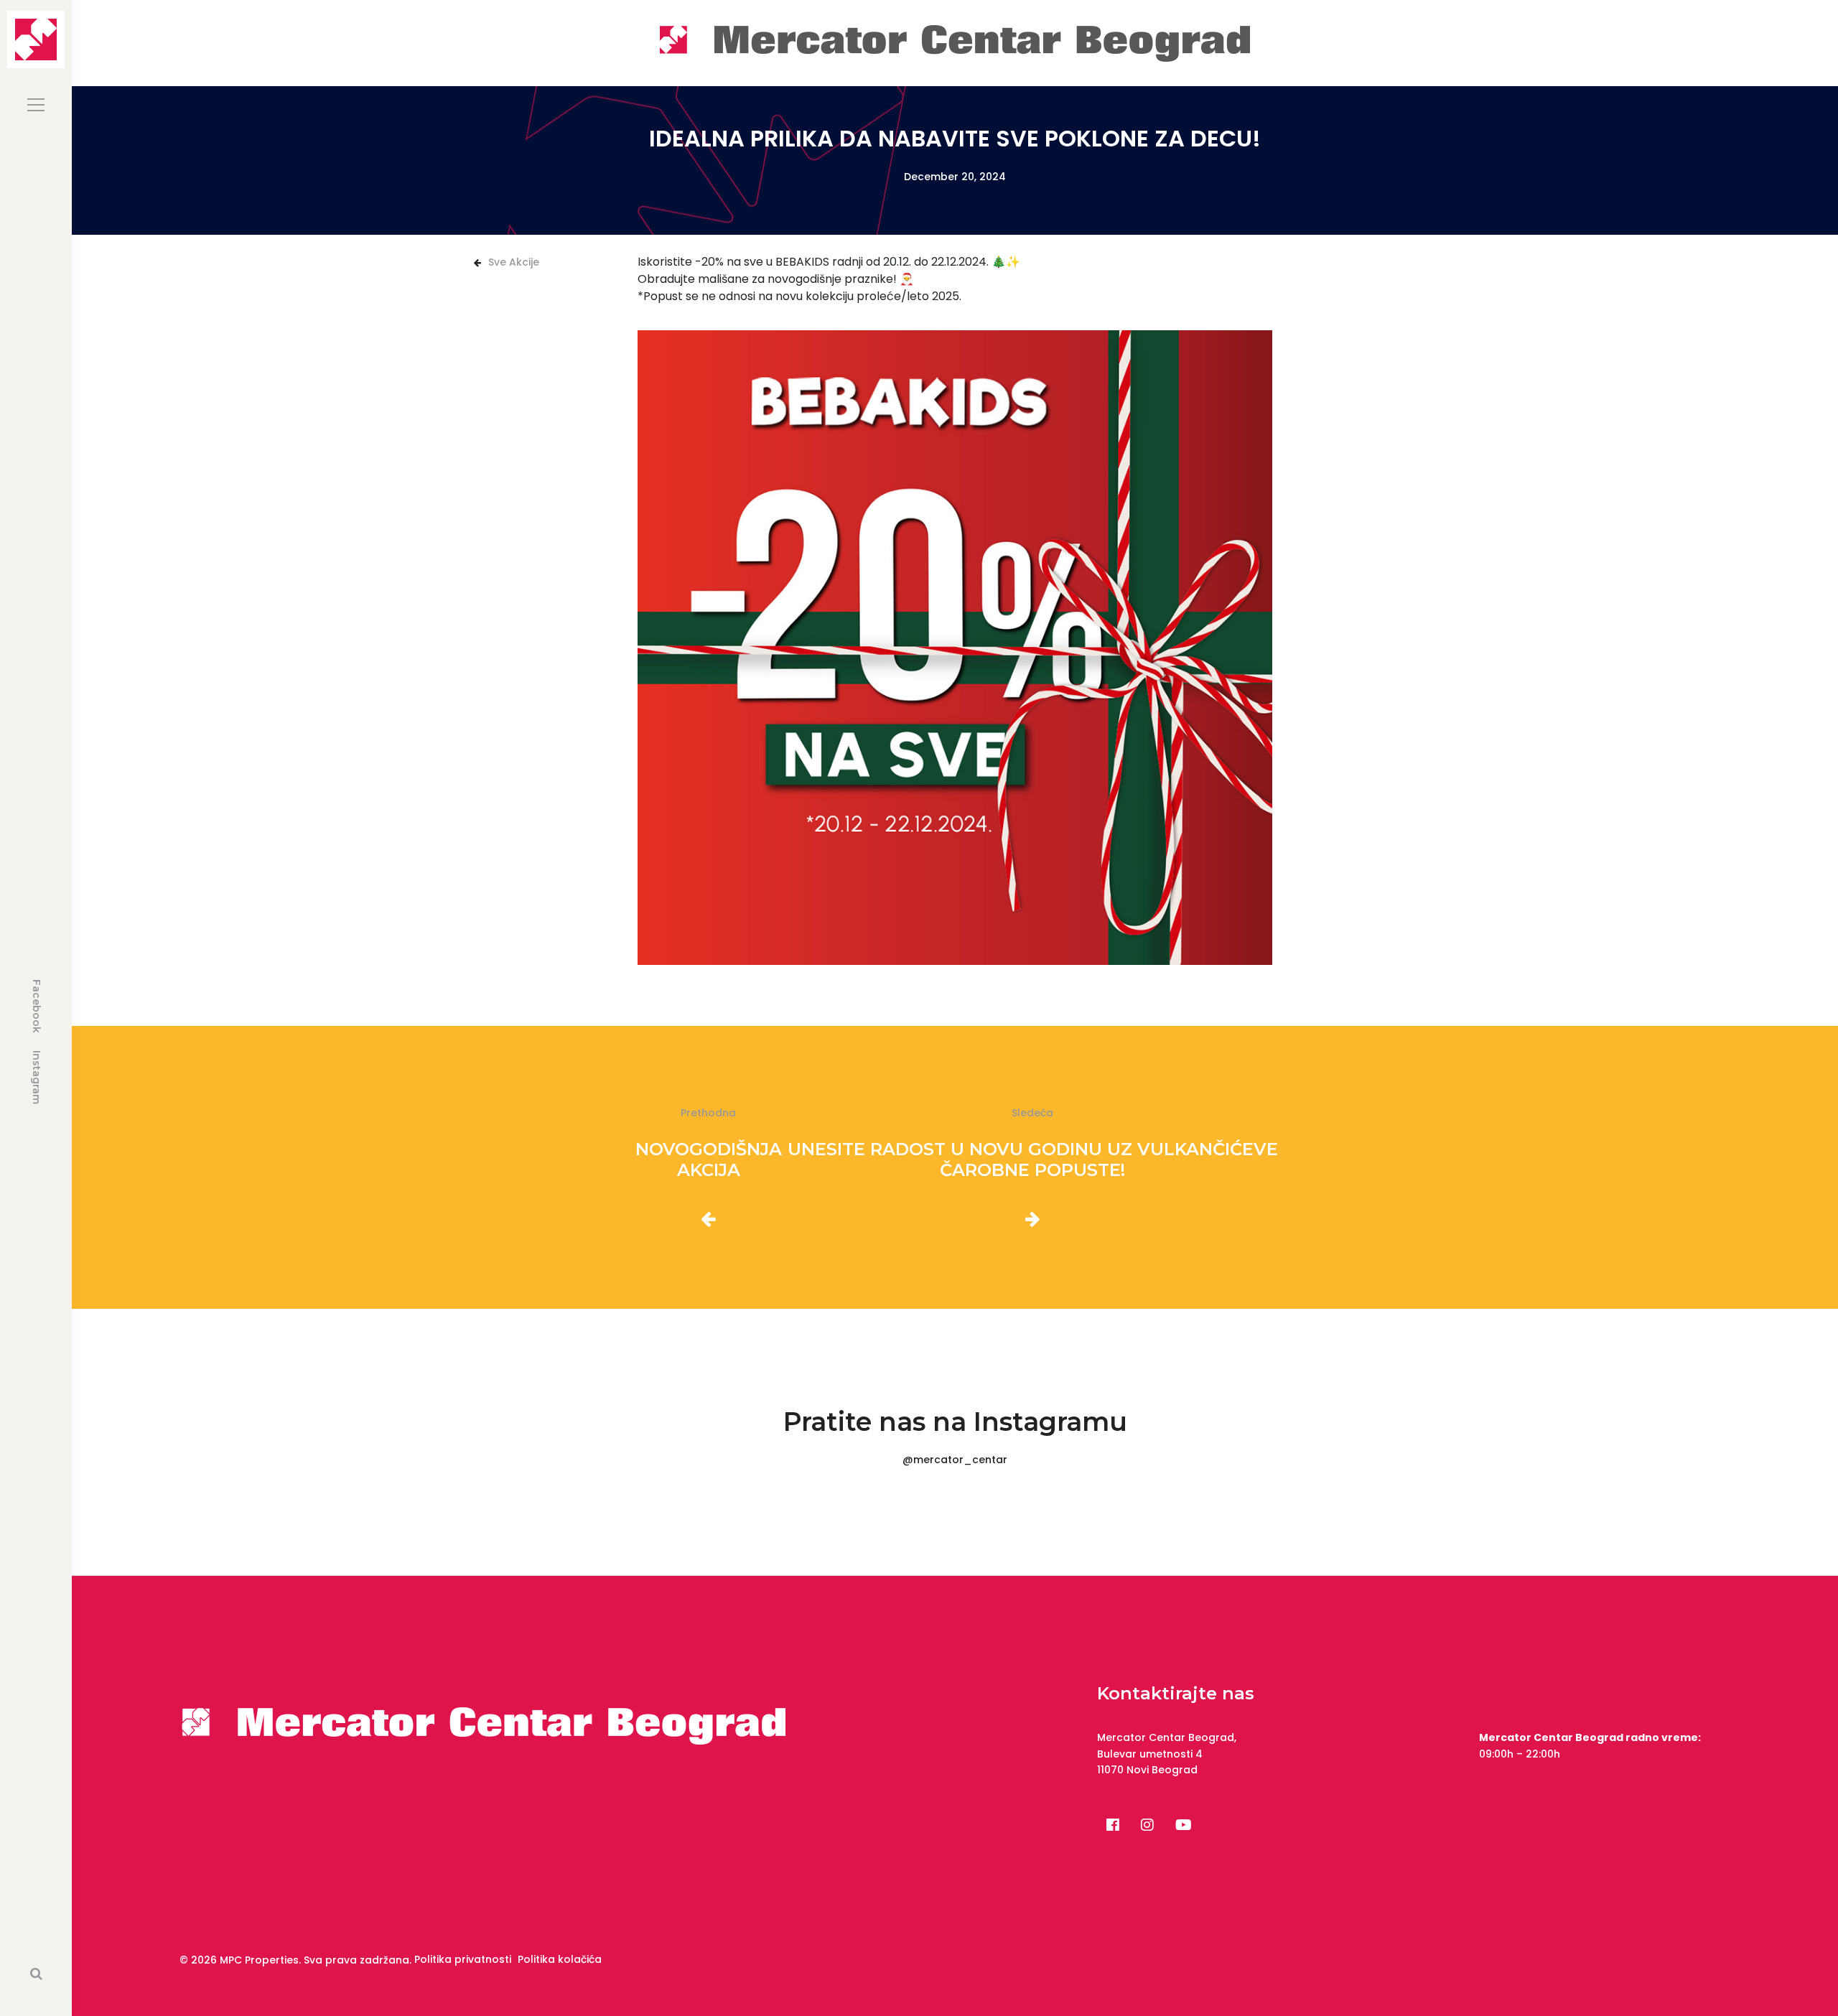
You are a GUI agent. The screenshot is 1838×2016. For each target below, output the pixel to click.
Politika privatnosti (463, 1959)
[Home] (955, 42)
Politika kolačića (560, 1959)
